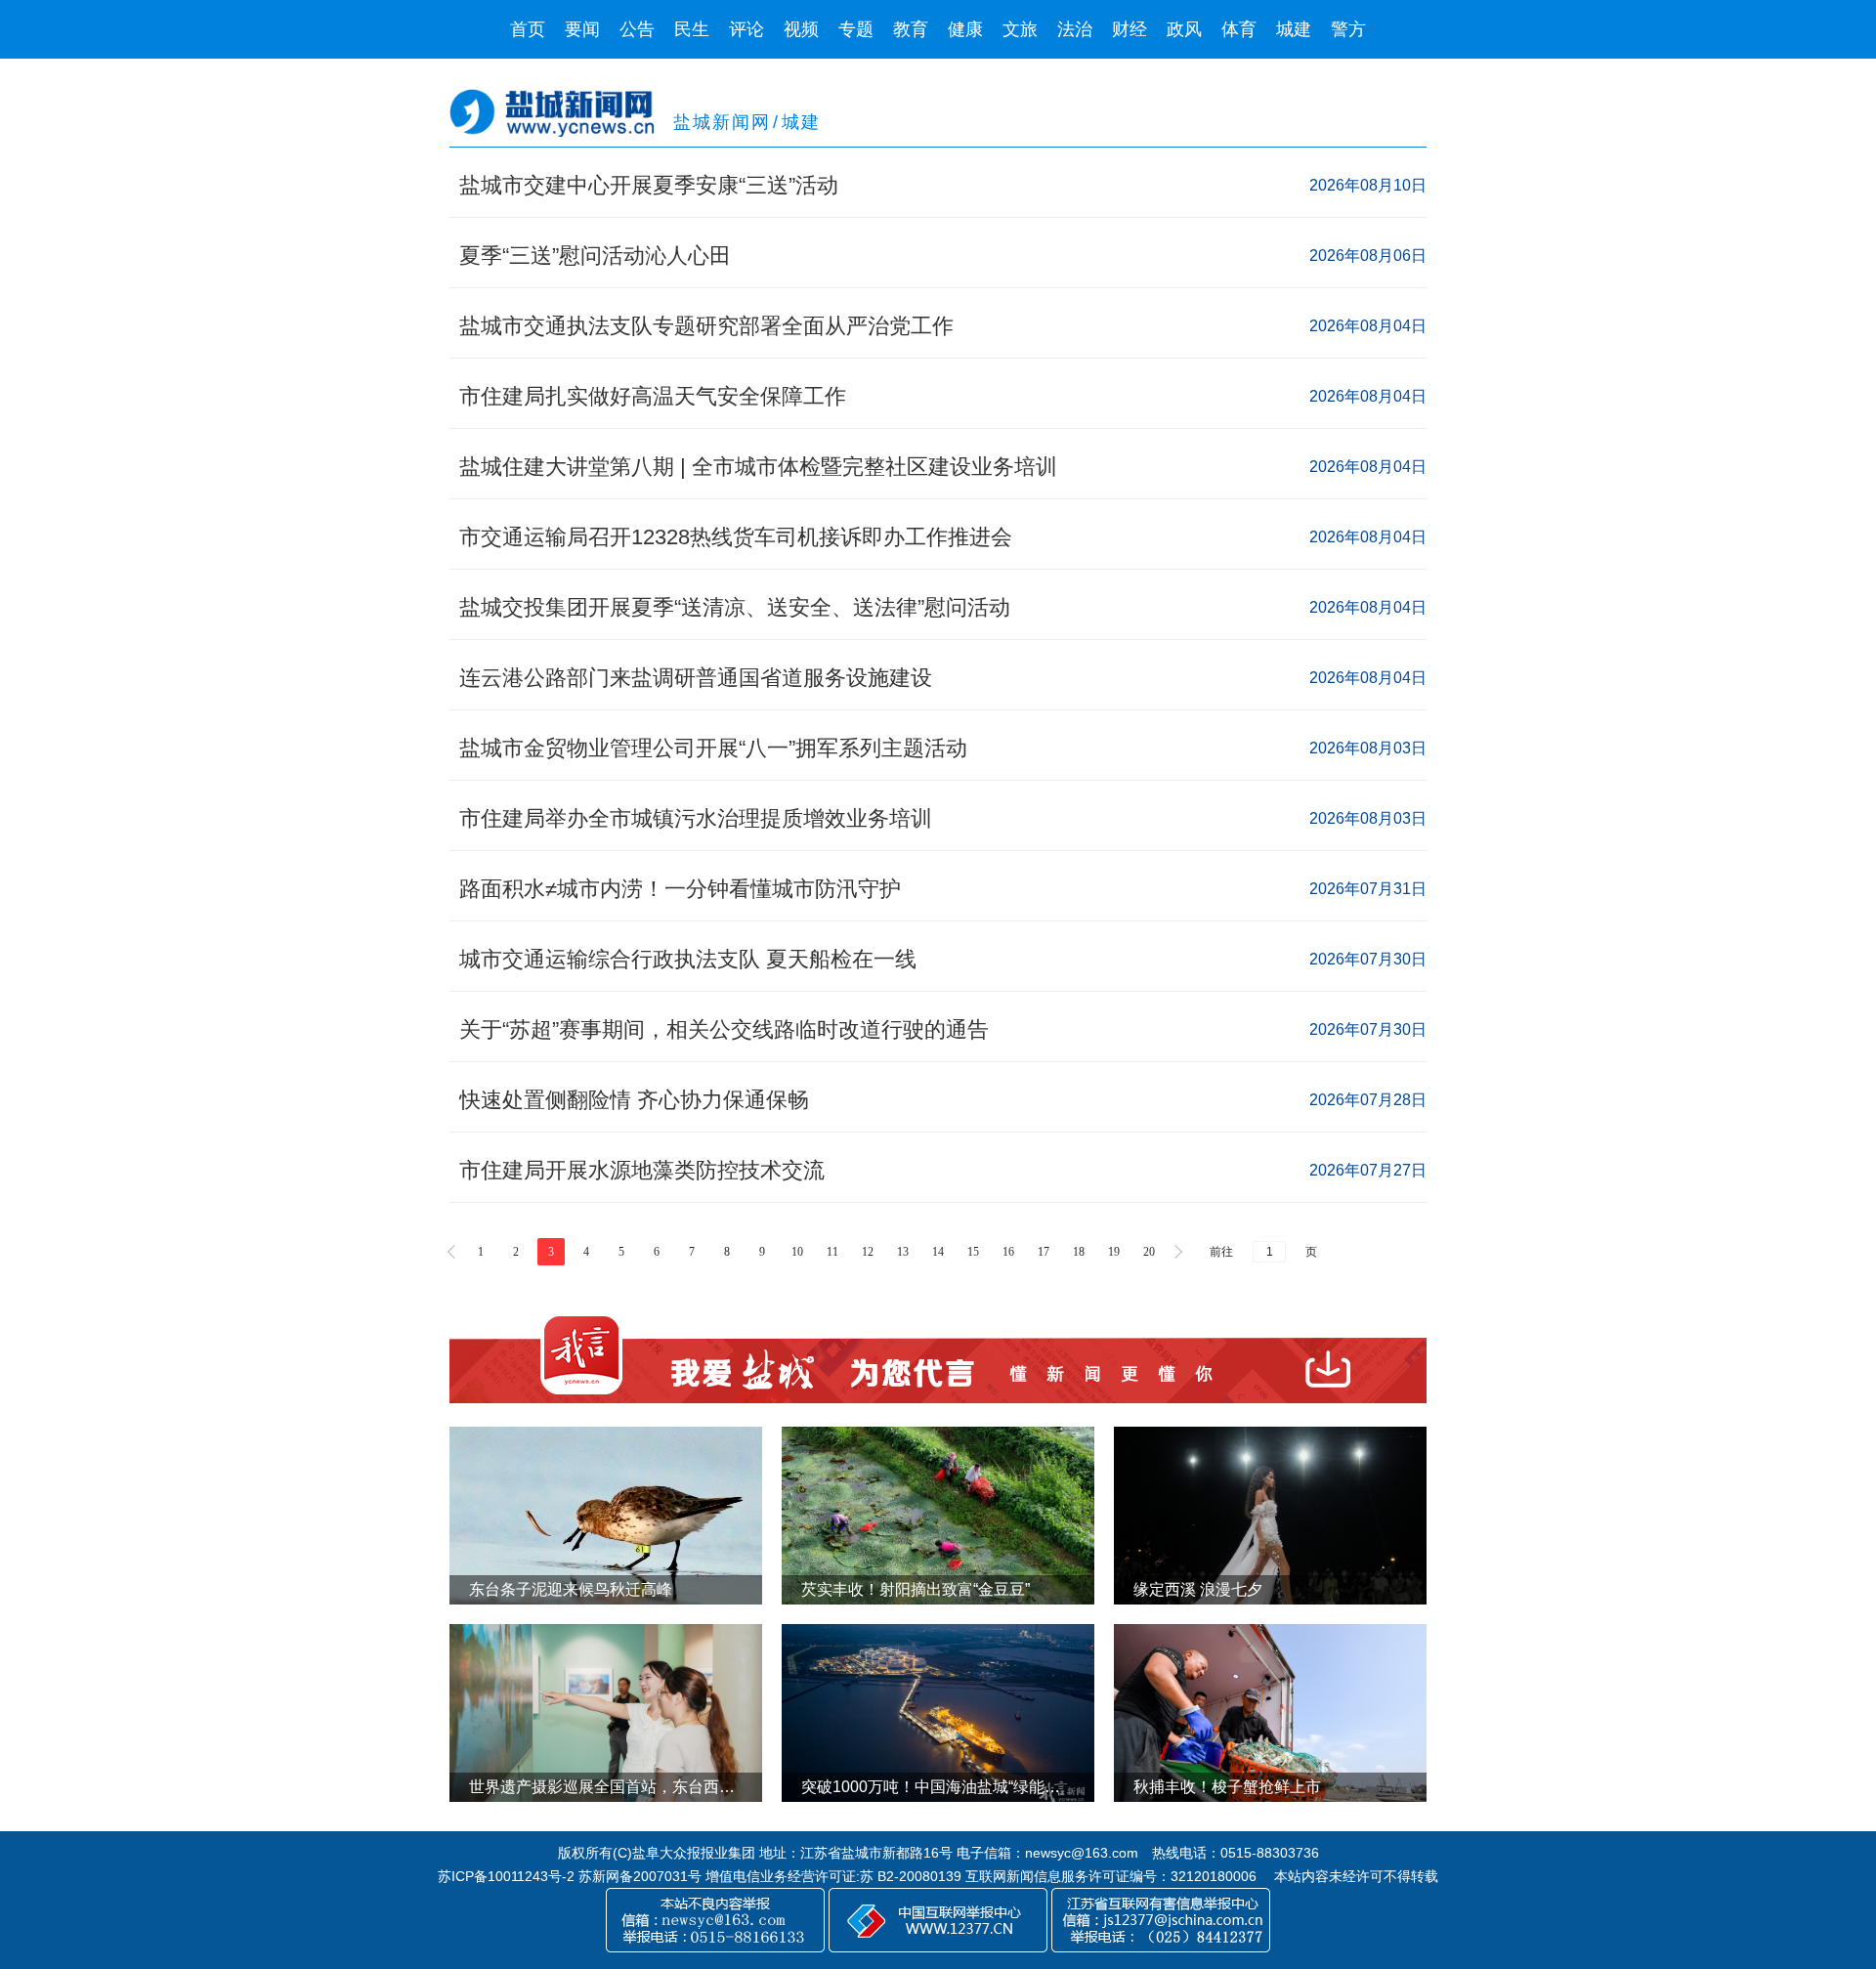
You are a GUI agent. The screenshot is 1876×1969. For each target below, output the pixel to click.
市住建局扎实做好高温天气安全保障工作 (653, 396)
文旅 (1020, 29)
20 (1149, 1252)
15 (973, 1252)
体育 (1239, 29)
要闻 (582, 29)
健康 (965, 29)
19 (1114, 1252)
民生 (692, 29)
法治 (1075, 29)
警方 (1348, 29)
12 (868, 1252)
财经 (1130, 29)
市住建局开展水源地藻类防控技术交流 (642, 1170)
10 (797, 1252)
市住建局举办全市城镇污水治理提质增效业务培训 (696, 818)
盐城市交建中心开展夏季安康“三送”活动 (649, 185)
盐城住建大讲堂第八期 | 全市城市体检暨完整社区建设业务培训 (758, 467)
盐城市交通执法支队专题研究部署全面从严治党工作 (706, 326)
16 (1008, 1252)
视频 (801, 29)
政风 (1184, 29)
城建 (1294, 29)
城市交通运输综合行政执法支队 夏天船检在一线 (688, 959)
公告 (637, 29)
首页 (528, 29)
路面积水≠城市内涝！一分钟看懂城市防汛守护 (680, 889)
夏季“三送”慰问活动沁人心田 (595, 256)
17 (1044, 1252)
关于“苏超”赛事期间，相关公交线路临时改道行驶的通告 (724, 1029)
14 (938, 1252)
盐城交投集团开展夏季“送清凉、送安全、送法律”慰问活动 (735, 607)
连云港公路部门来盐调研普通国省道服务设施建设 (696, 678)
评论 (746, 29)
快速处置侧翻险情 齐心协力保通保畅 (634, 1100)
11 (832, 1252)
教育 (911, 29)
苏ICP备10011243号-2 (506, 1876)
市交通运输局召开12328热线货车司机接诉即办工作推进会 (736, 537)
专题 (856, 29)
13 (903, 1252)
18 (1079, 1252)
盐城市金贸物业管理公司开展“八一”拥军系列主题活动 (716, 748)
